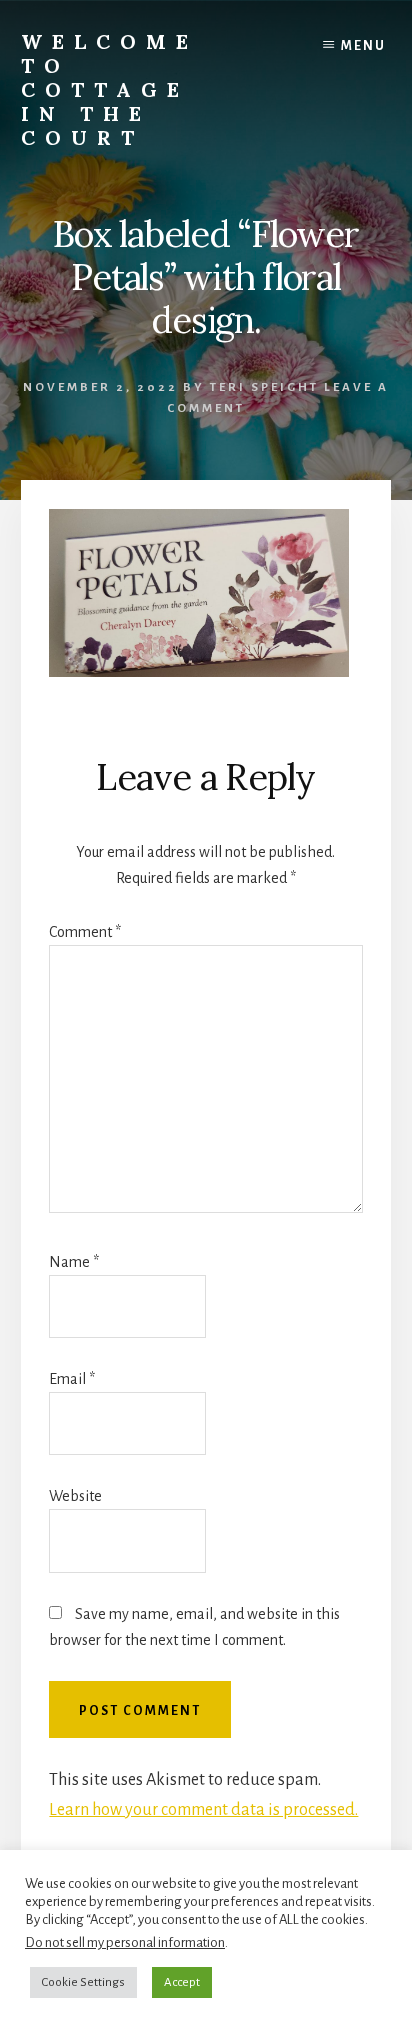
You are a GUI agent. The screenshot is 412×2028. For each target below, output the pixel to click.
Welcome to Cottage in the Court (109, 89)
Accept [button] (182, 1982)
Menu (363, 46)
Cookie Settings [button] (83, 1982)
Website (75, 1496)
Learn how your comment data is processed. (203, 1810)
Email (72, 1379)
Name (74, 1262)
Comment (85, 932)
